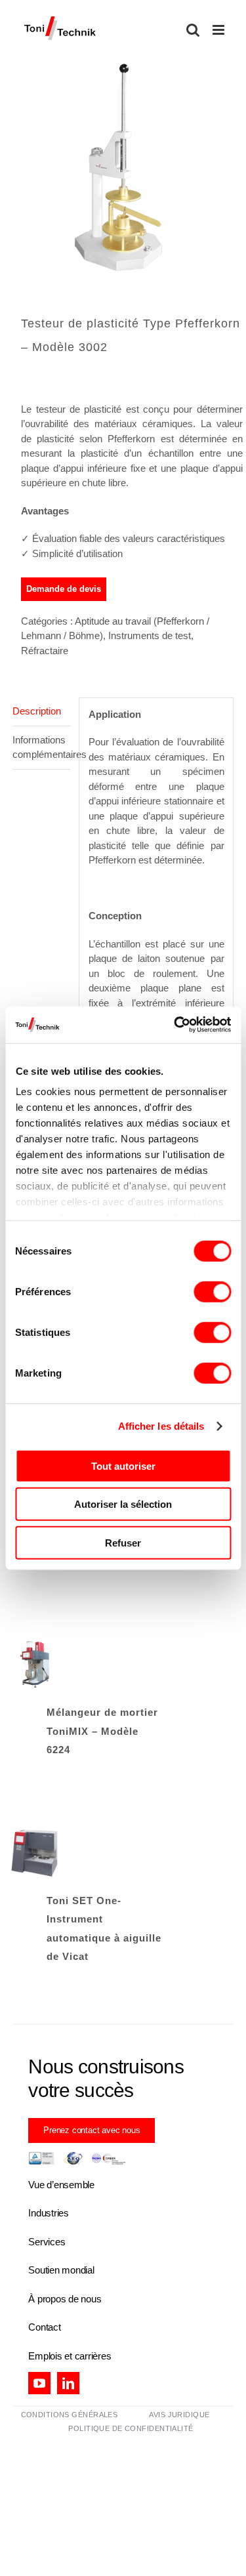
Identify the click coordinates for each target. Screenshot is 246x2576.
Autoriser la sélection (123, 1504)
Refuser (123, 1542)
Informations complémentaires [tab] (41, 747)
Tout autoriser (123, 1465)
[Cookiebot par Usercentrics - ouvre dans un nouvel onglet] (175, 1025)
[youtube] (39, 2383)
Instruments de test (150, 635)
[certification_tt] (77, 2156)
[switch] (212, 1291)
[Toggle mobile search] (193, 30)
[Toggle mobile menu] (219, 30)
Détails (35, 1667)
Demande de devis (64, 589)
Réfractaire (45, 651)
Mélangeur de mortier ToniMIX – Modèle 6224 (102, 1731)
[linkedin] (68, 2383)
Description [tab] (37, 711)
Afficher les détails (161, 1426)
